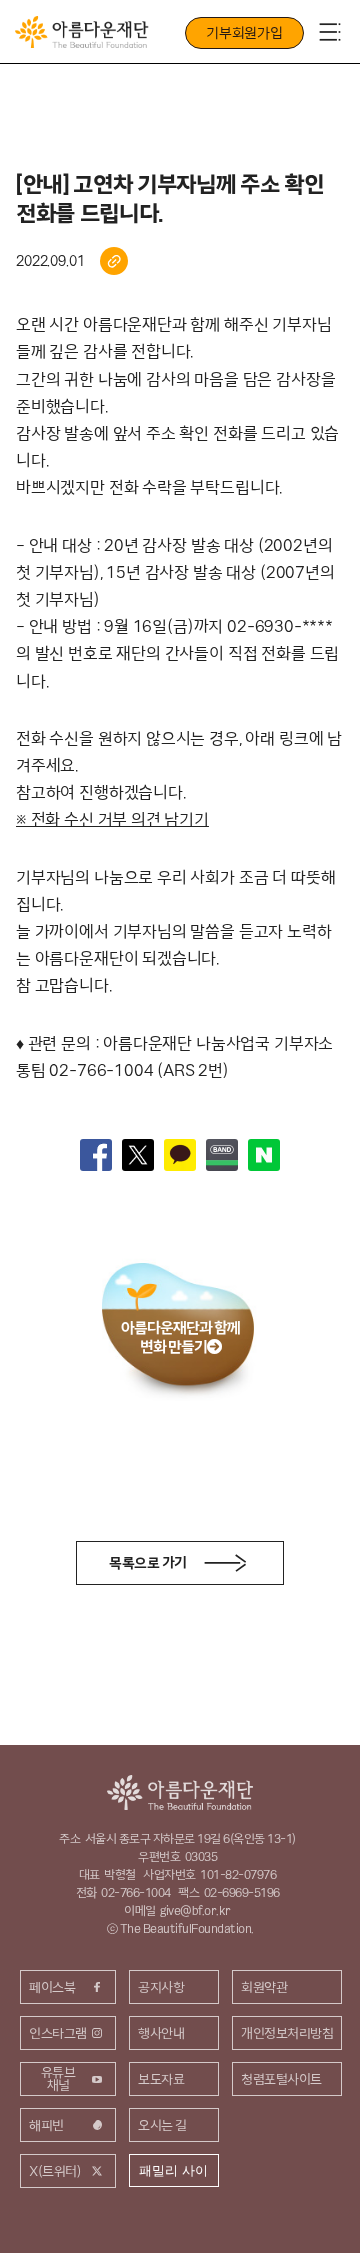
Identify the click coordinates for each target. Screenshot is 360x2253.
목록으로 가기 (148, 1563)
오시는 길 (162, 2125)
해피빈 (46, 2125)
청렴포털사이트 (281, 2079)
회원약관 (264, 1987)
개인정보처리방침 (287, 2033)
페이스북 (52, 1987)
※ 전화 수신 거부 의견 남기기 (112, 819)
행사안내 (161, 2033)
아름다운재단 (180, 1792)
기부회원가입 (244, 33)
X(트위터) (55, 2171)
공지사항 (161, 1987)
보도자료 (161, 2079)
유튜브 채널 (58, 2078)
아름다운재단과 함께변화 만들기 (180, 1337)
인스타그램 (58, 2033)
